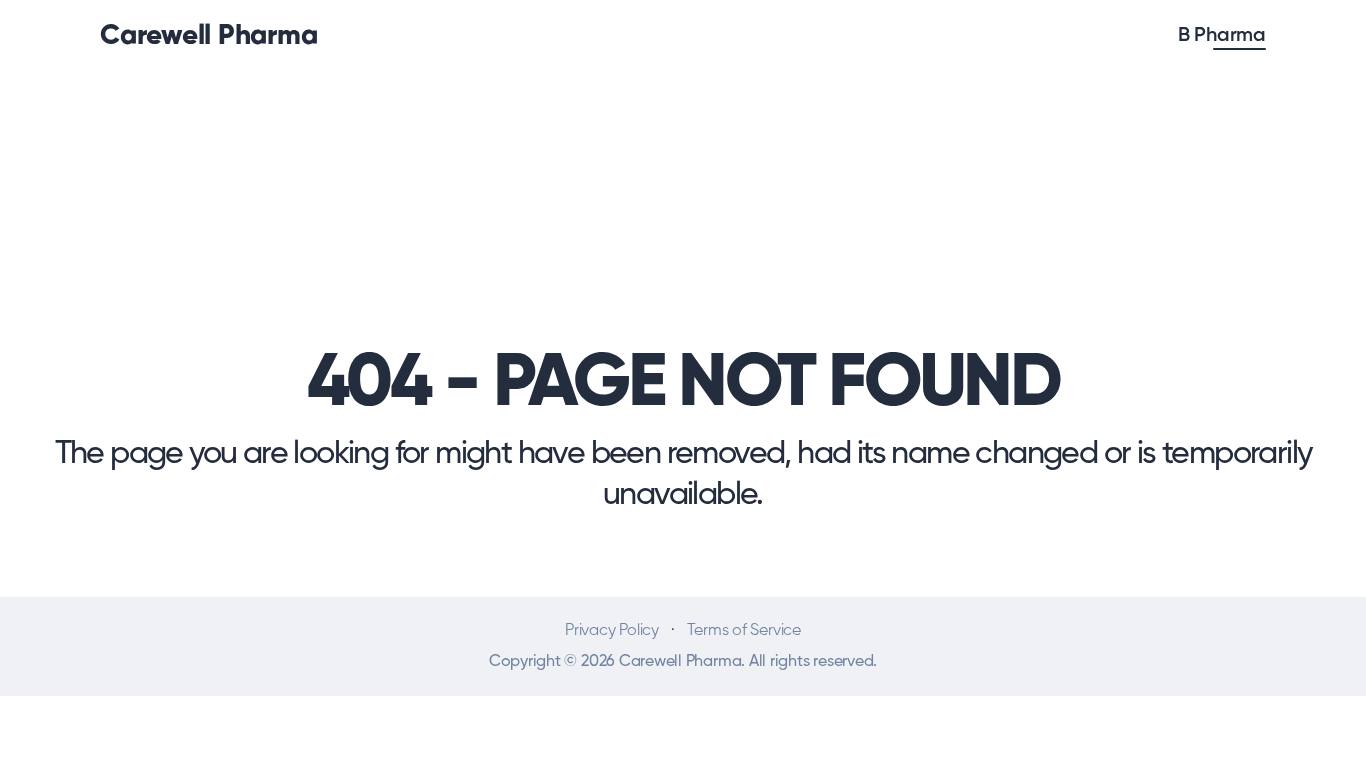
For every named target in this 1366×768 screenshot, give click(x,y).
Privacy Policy (612, 631)
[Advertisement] (683, 172)
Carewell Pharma (208, 36)
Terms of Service (744, 631)
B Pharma (1222, 36)
